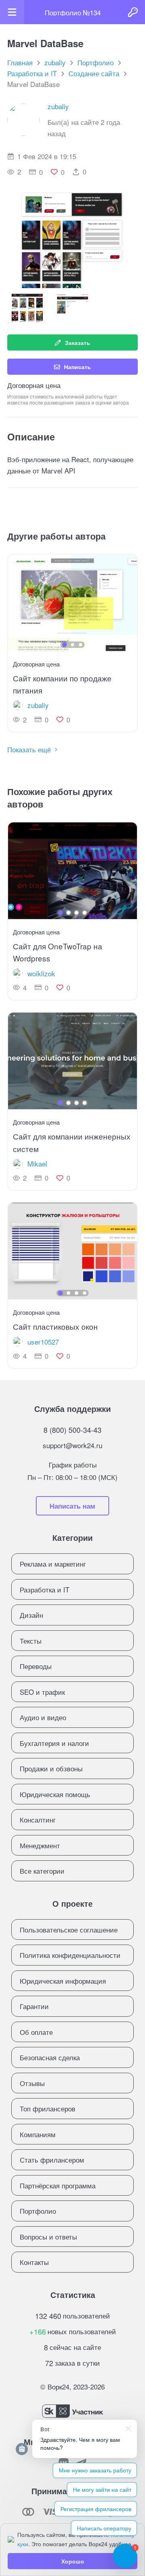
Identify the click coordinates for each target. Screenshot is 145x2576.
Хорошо (73, 2561)
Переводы (36, 1666)
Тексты (31, 1641)
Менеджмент (40, 1845)
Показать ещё (29, 749)
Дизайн (31, 1615)
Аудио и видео (43, 1717)
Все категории (42, 1871)
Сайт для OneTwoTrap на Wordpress (58, 952)
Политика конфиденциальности (70, 1955)
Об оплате (36, 2032)
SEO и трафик (42, 1692)
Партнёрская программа (58, 2185)
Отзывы (32, 2083)
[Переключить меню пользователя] (12, 12)
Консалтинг (38, 1819)
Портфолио (38, 2211)
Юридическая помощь (55, 1794)
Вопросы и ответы (48, 2237)
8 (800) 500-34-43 (72, 1430)
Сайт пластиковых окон (55, 1326)
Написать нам (72, 1506)
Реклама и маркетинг (53, 1564)
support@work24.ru (72, 1445)
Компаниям (38, 2134)
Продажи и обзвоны (51, 1768)
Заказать (78, 342)
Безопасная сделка (50, 2057)
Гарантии (34, 2006)
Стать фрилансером (52, 2160)
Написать (78, 367)
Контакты (34, 2262)
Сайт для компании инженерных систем (72, 1142)
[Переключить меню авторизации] (133, 12)
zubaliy (58, 106)
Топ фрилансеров (48, 2108)
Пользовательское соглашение (69, 1929)
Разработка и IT (45, 1589)
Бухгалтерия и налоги (54, 1743)
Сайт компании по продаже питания (62, 684)
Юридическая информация (63, 1981)
